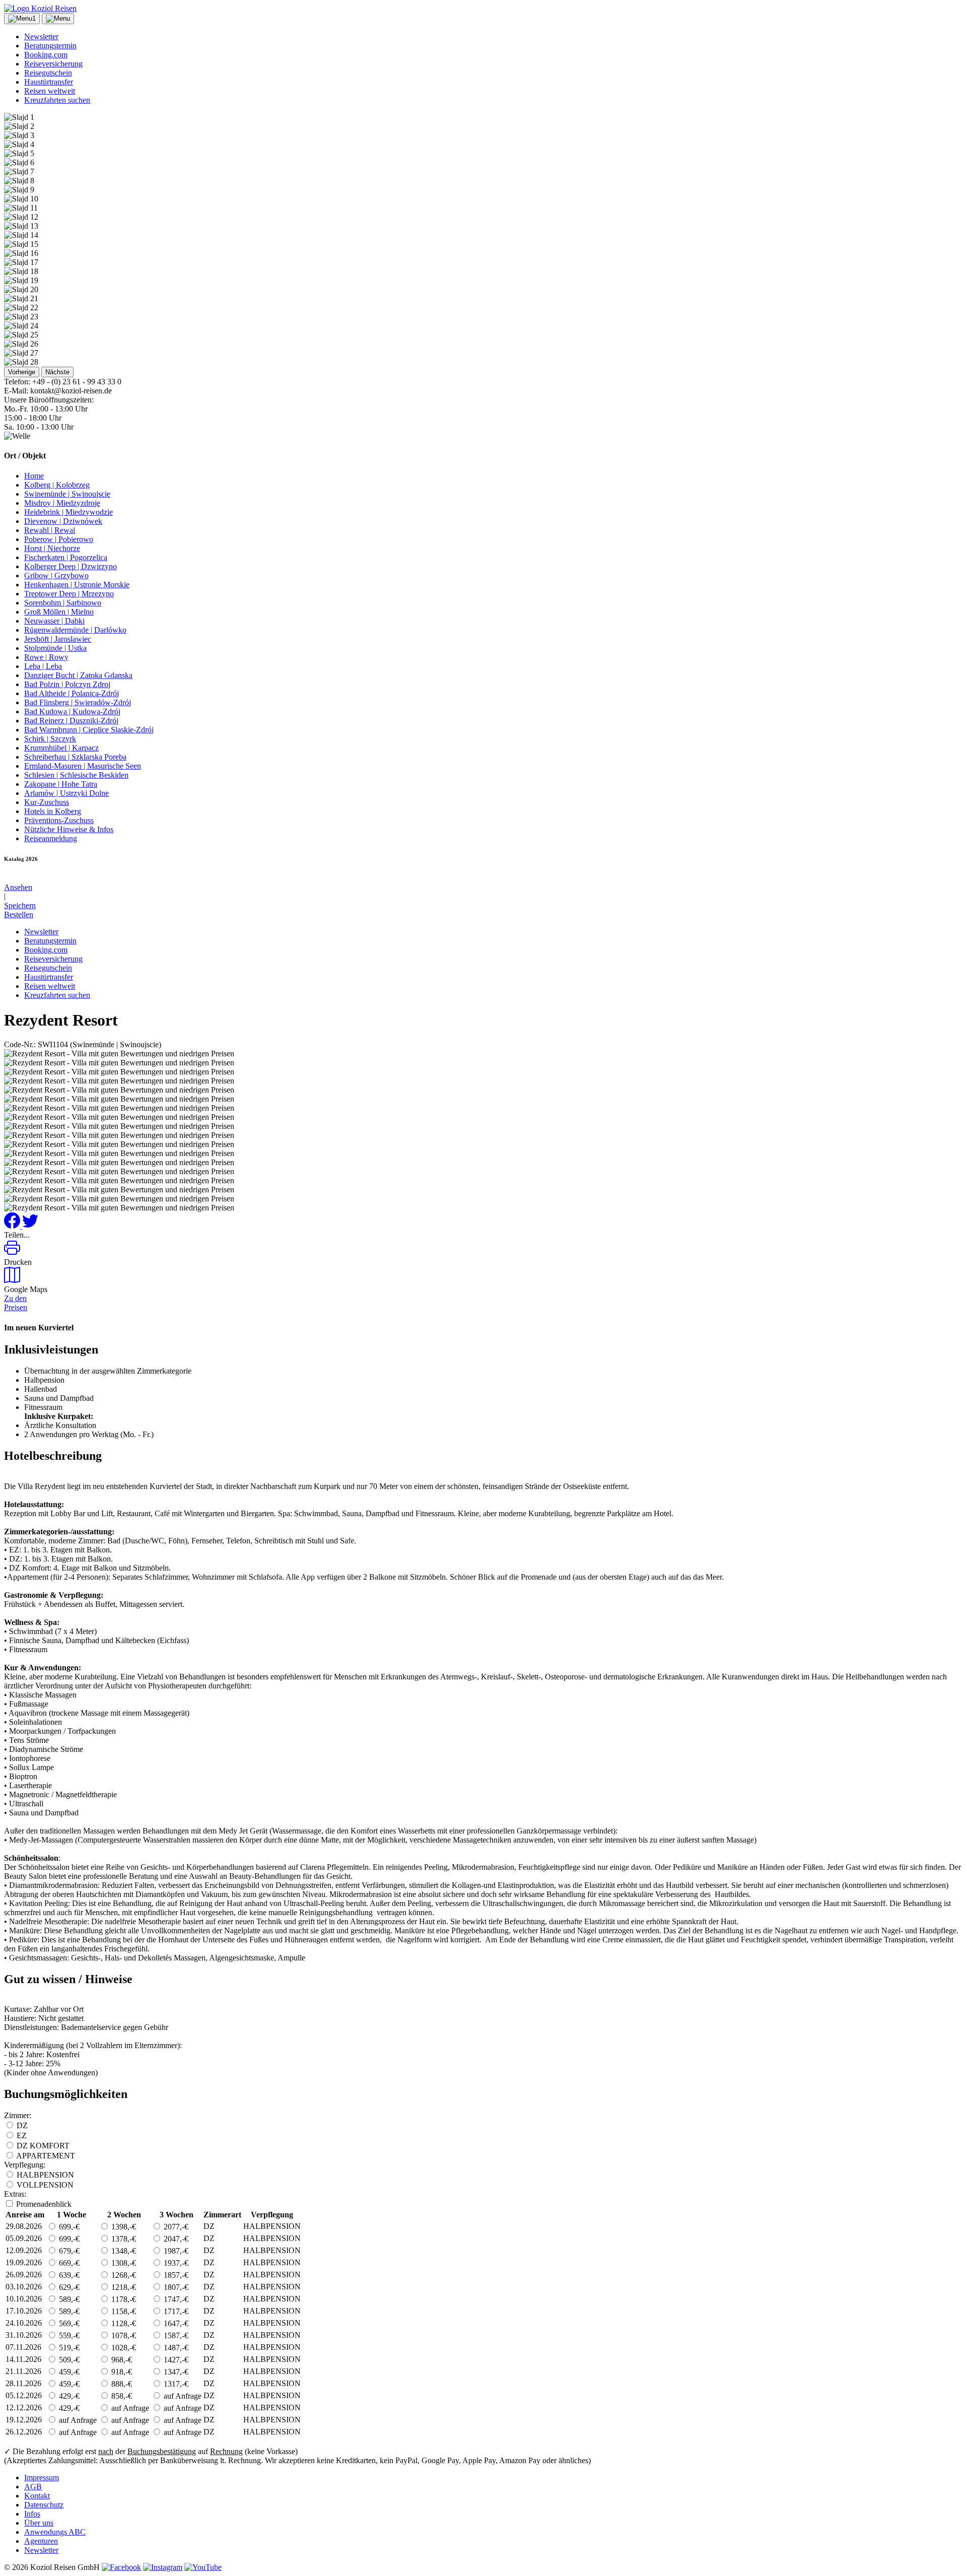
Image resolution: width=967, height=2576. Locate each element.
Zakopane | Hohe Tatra (61, 784)
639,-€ (68, 2275)
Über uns (39, 2523)
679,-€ (68, 2251)
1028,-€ (123, 2348)
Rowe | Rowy (46, 657)
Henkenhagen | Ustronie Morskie (77, 585)
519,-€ (68, 2348)
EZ (22, 2136)
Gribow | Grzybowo (56, 575)
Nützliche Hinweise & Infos (69, 829)
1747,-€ (175, 2299)
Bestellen (19, 914)
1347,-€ (175, 2372)
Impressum (42, 2478)
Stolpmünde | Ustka (55, 648)
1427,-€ (175, 2360)
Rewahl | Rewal (50, 530)
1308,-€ (123, 2263)
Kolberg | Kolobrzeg (57, 485)
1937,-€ (175, 2263)
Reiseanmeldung (51, 838)
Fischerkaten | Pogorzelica (66, 557)
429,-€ (68, 2396)
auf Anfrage (182, 2396)
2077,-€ (175, 2227)
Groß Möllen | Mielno (59, 612)
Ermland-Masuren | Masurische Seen (83, 766)
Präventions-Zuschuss (59, 820)
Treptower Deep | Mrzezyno (69, 594)
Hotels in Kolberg (53, 811)
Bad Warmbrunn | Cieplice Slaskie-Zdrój (89, 730)
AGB (33, 2487)
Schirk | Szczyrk (50, 739)
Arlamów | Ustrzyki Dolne (66, 793)
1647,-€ (175, 2323)
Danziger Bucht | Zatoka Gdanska (78, 675)
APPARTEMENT (46, 2156)
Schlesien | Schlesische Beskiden (76, 775)
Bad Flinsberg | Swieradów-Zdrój (78, 702)
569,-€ (68, 2323)
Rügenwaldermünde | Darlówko (75, 630)
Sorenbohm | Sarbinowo (63, 603)
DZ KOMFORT (43, 2146)
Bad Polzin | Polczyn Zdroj (67, 684)
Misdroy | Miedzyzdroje (62, 503)
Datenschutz (44, 2505)
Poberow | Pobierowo (59, 539)
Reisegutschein (48, 73)
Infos (32, 2514)
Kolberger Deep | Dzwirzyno (71, 566)
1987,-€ (175, 2251)
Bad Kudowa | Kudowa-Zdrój (72, 711)
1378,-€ (123, 2239)
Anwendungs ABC (55, 2532)
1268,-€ (123, 2275)
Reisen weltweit (50, 91)
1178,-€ (123, 2299)
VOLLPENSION (45, 2185)
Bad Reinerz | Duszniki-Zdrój (71, 721)
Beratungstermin (50, 46)
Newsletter (41, 37)
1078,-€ (123, 2335)
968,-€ (121, 2360)
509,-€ (68, 2360)
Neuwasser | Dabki (54, 621)
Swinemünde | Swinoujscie (67, 494)
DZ (22, 2125)
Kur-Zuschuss (47, 802)
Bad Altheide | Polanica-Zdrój (72, 693)
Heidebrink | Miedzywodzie (68, 512)
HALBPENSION (45, 2175)
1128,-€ (123, 2323)
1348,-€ (123, 2251)
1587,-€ (175, 2335)
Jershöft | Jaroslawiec (58, 639)
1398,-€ (123, 2227)
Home (34, 476)
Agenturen (41, 2541)
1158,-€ (123, 2311)
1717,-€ (175, 2311)
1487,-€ (175, 2348)
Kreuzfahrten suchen (57, 100)
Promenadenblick (44, 2204)
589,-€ (68, 2299)
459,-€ (68, 2372)
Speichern (20, 905)
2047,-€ (175, 2239)
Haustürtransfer (49, 82)
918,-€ (121, 2372)
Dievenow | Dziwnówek (63, 521)
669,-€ (68, 2263)
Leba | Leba (43, 666)
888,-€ (121, 2384)
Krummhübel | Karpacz (61, 748)
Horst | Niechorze (52, 548)
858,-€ (121, 2396)
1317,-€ (175, 2384)
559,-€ (68, 2335)
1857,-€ (175, 2275)
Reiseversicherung (53, 64)
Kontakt (37, 2496)
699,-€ (68, 2227)
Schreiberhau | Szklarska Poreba (75, 757)
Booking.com (46, 55)
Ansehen (18, 887)
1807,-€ (175, 2287)
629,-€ (68, 2287)
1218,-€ (123, 2287)
